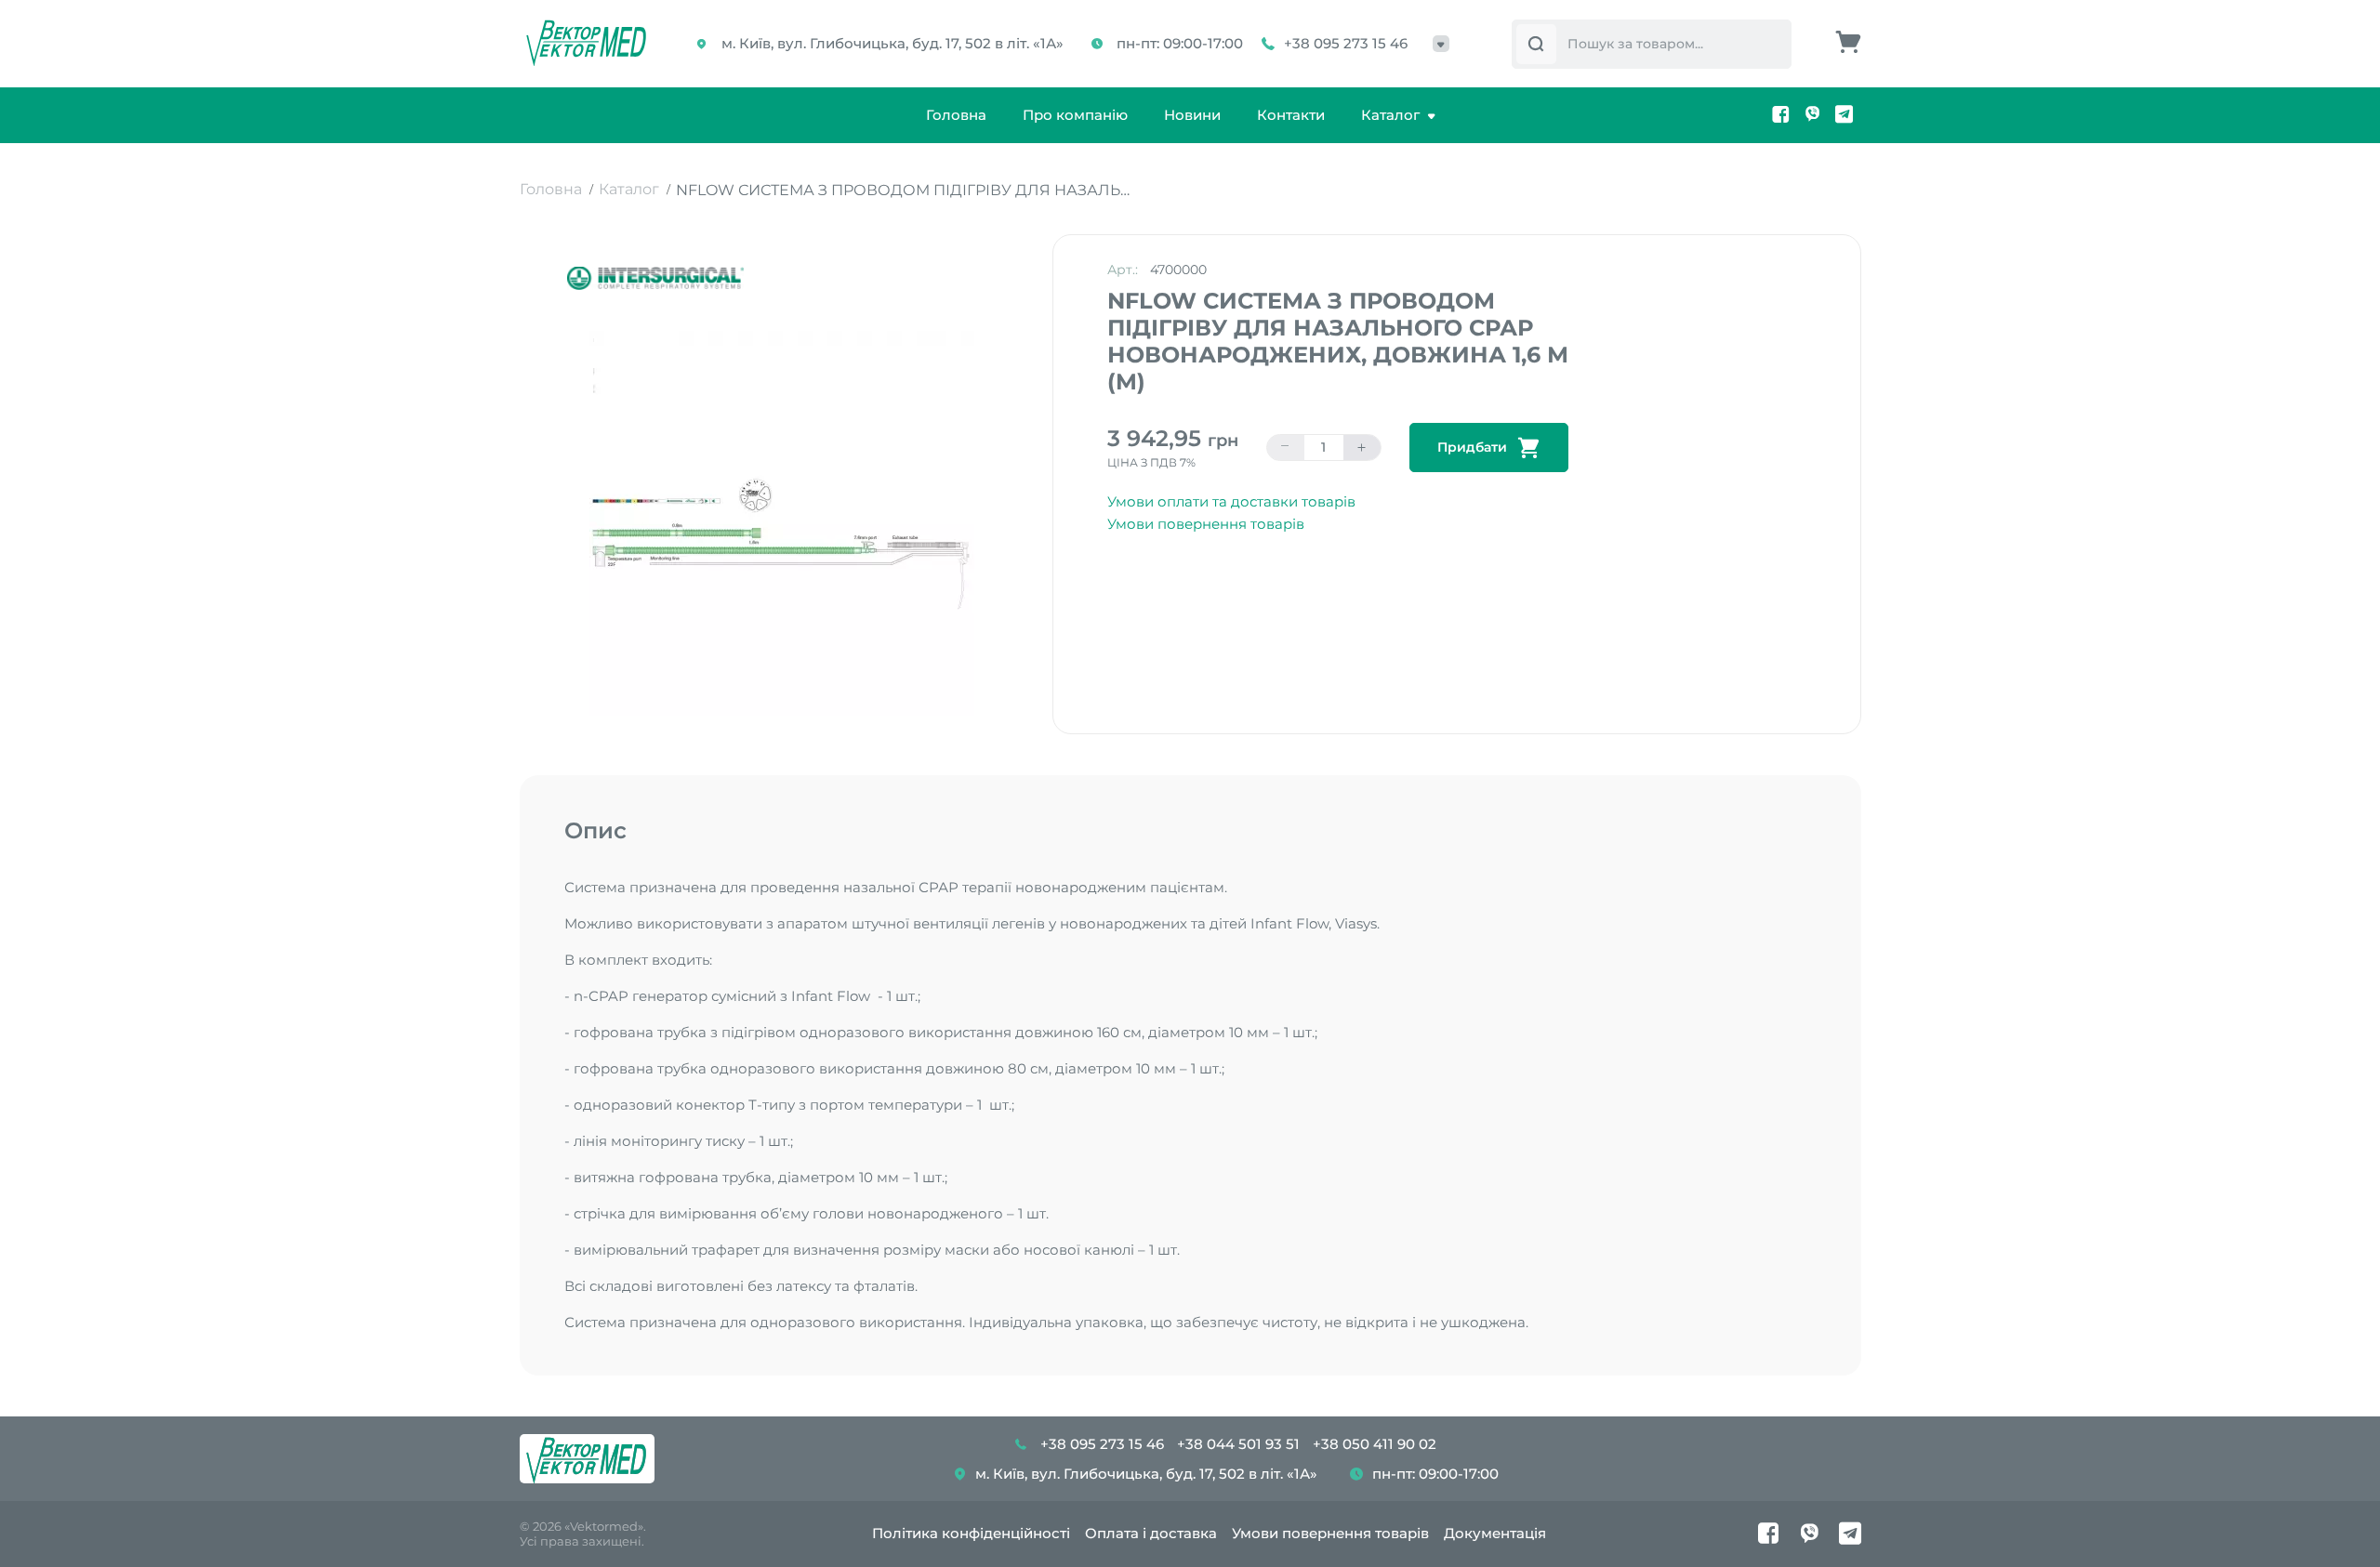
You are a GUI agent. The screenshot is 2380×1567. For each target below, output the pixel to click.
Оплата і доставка (1151, 1533)
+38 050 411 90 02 (1375, 1444)
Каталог (1390, 115)
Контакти (1291, 115)
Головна (956, 115)
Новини (1192, 115)
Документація (1495, 1533)
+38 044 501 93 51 (1238, 1444)
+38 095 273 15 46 (1346, 43)
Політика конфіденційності (971, 1533)
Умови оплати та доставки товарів (1231, 501)
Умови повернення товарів (1206, 524)
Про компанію (1075, 115)
